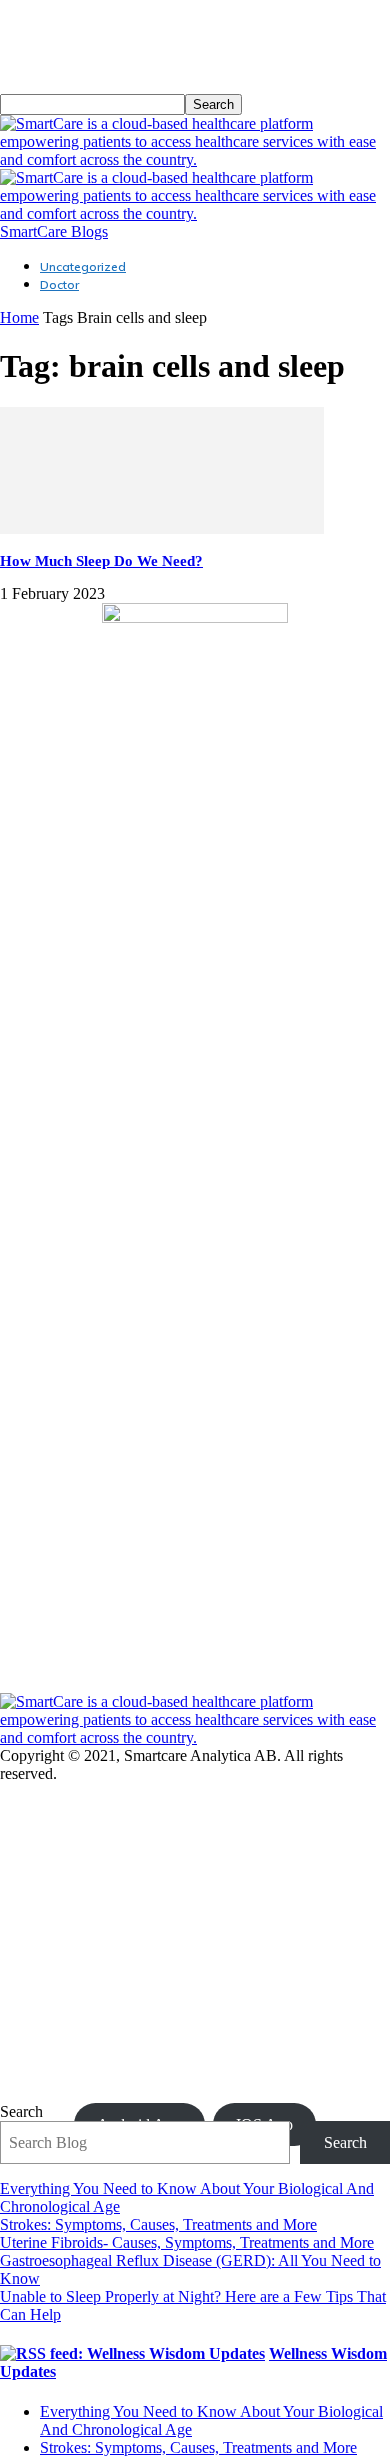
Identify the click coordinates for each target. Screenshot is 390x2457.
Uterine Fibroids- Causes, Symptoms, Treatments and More (187, 2242)
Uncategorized (83, 266)
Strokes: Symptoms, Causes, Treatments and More (158, 2224)
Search (21, 2111)
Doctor (59, 284)
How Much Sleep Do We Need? (101, 561)
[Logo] (195, 159)
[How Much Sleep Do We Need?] (162, 528)
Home (19, 317)
